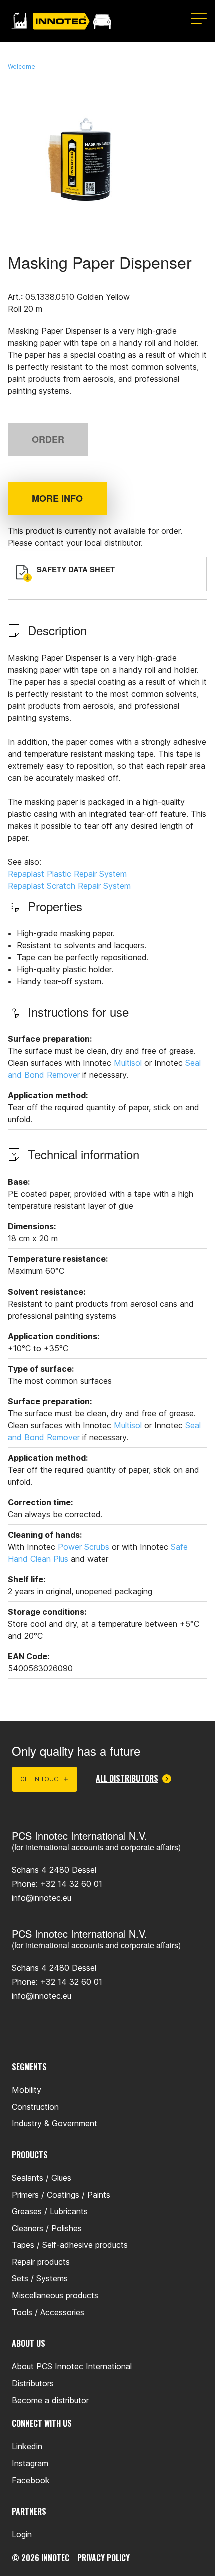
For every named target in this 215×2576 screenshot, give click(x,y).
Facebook (31, 2480)
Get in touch (42, 1779)
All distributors (127, 1779)
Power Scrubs (84, 1547)
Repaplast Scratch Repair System (69, 886)
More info (57, 498)
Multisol (128, 1063)
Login (22, 2534)
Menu (199, 18)
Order (48, 439)
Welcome (22, 66)
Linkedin (27, 2446)
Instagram (30, 2463)
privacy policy (104, 2558)
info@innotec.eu (42, 1898)
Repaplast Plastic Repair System (67, 874)
